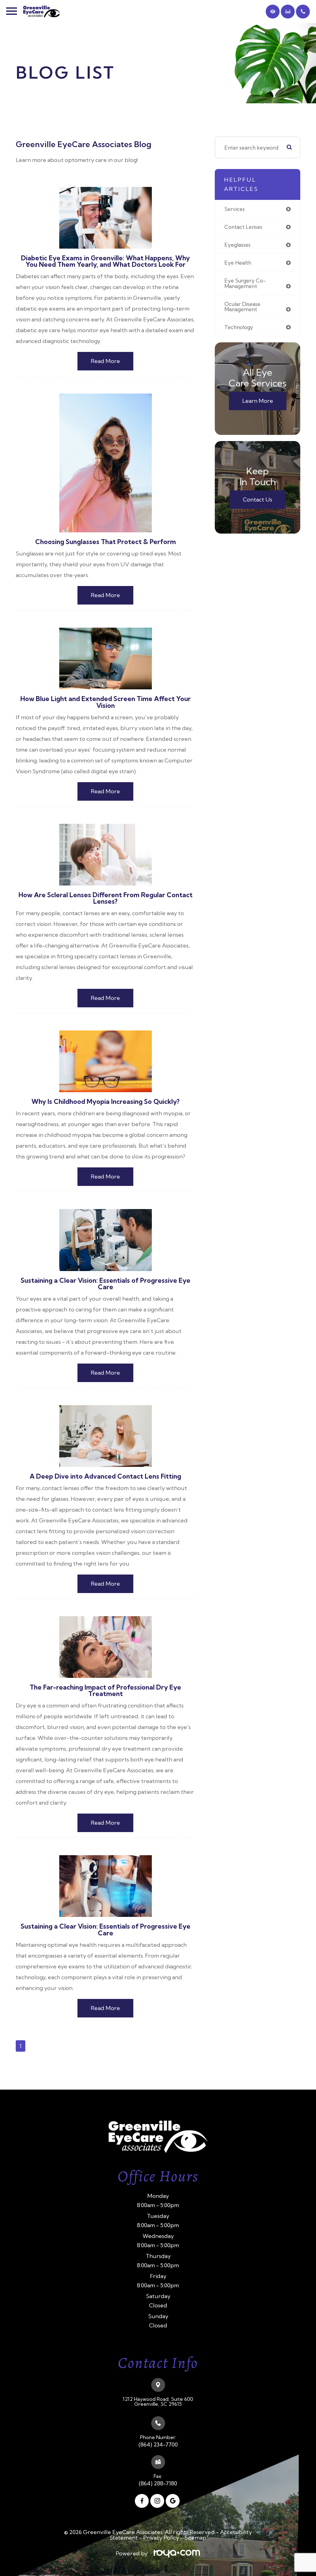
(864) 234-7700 (158, 2445)
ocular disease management (242, 307)
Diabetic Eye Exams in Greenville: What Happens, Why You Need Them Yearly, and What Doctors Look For (105, 261)
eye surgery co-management (245, 283)
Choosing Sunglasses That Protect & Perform (106, 542)
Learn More (258, 401)
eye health (238, 263)
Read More (105, 361)
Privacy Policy (161, 2538)
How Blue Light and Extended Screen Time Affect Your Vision (106, 702)
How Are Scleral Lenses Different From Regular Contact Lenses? (106, 898)
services (235, 209)
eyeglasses (237, 245)
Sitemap (195, 2538)
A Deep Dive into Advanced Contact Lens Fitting (105, 1476)
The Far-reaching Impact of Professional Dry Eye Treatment (105, 1690)
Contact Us (258, 500)
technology (239, 327)
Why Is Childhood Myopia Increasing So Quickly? (106, 1102)
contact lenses (243, 227)
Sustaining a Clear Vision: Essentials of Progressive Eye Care (106, 1284)
